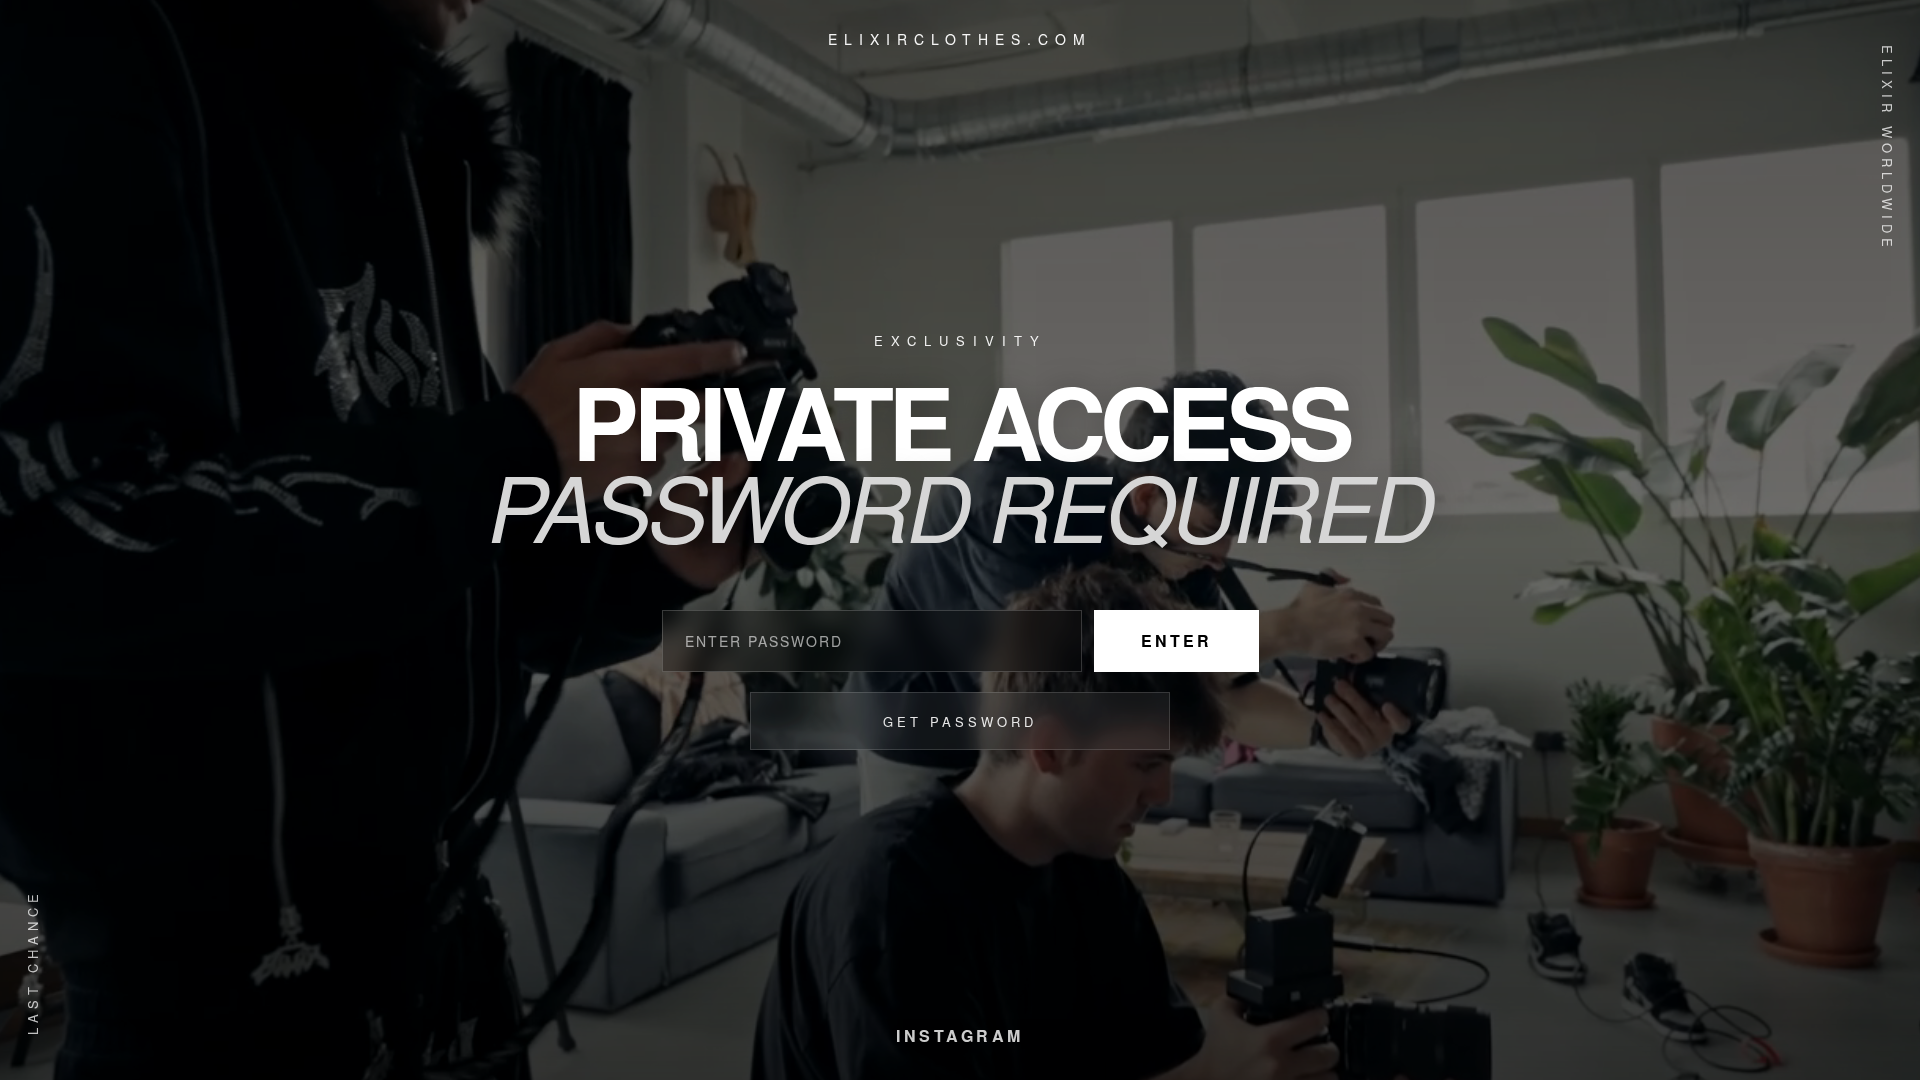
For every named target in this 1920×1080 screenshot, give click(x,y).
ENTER (1176, 640)
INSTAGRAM (960, 1035)
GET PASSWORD (960, 721)
